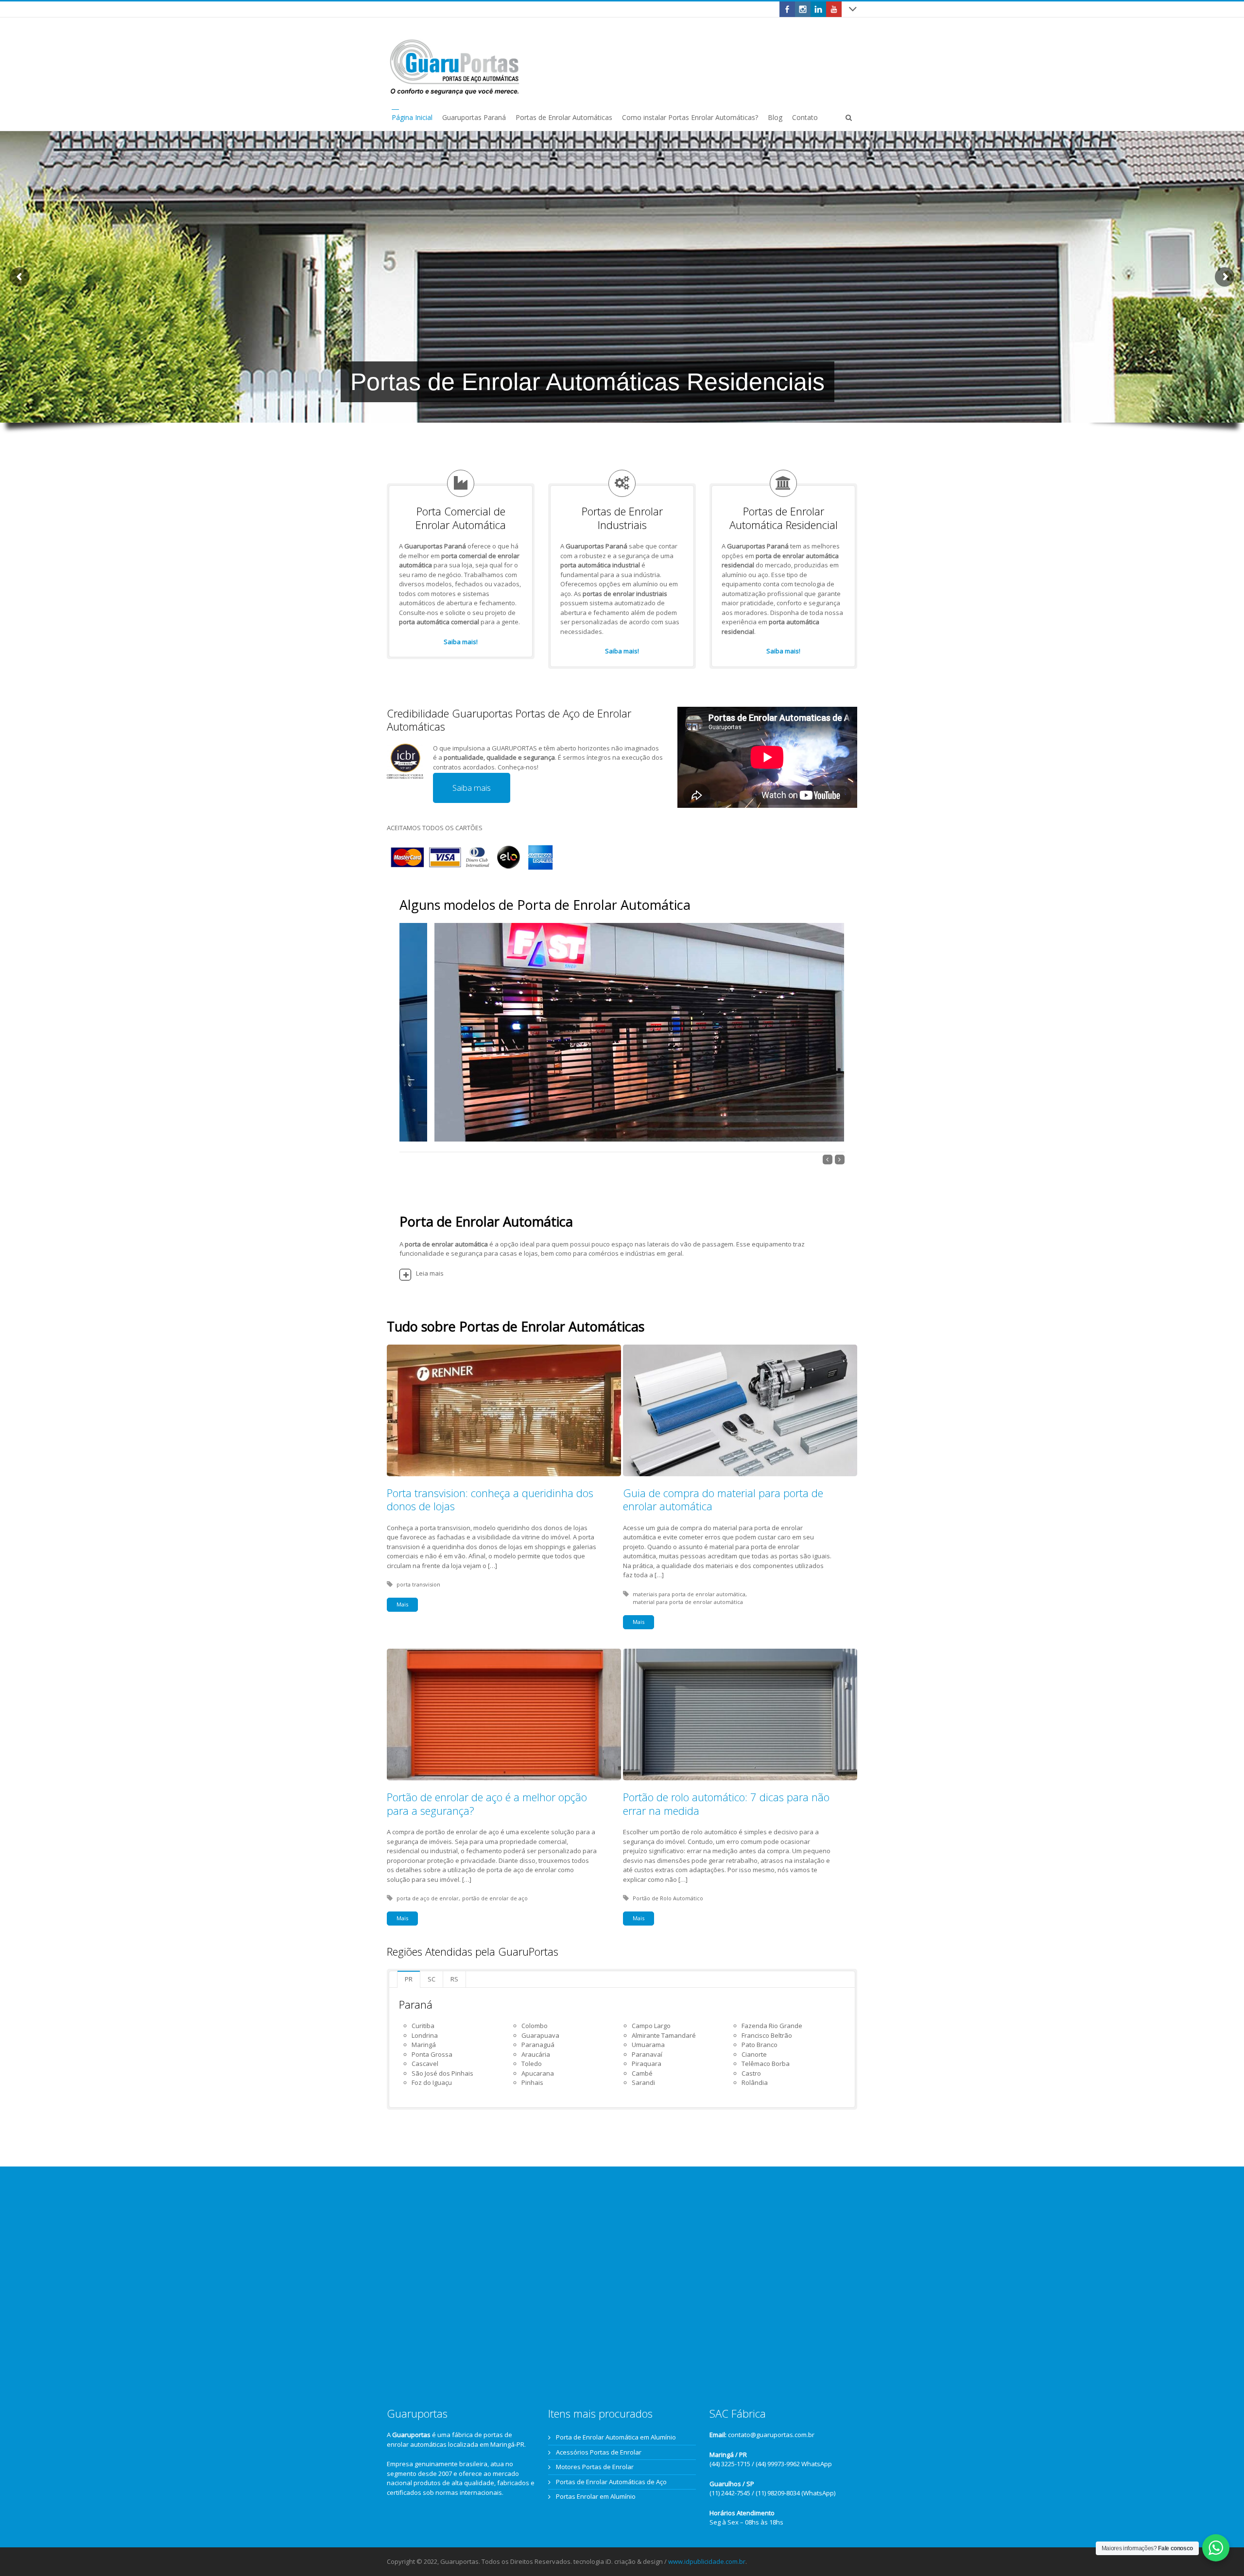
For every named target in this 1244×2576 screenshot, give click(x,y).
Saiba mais (472, 788)
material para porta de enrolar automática (688, 1602)
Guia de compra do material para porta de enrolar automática (723, 1500)
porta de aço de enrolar (428, 1898)
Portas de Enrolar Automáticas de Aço (611, 2482)
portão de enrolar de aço (495, 1898)
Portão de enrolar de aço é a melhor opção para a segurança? (487, 1804)
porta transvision (418, 1584)
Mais (402, 1604)
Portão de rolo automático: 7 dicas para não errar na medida (726, 1804)
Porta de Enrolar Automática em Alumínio (616, 2437)
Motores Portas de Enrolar (595, 2467)
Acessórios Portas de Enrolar (599, 2452)
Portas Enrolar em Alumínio (596, 2496)
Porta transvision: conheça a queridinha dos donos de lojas (490, 1500)
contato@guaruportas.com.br (771, 2435)
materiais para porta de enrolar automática (689, 1594)
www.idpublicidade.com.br (707, 2561)
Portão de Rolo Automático (668, 1898)
